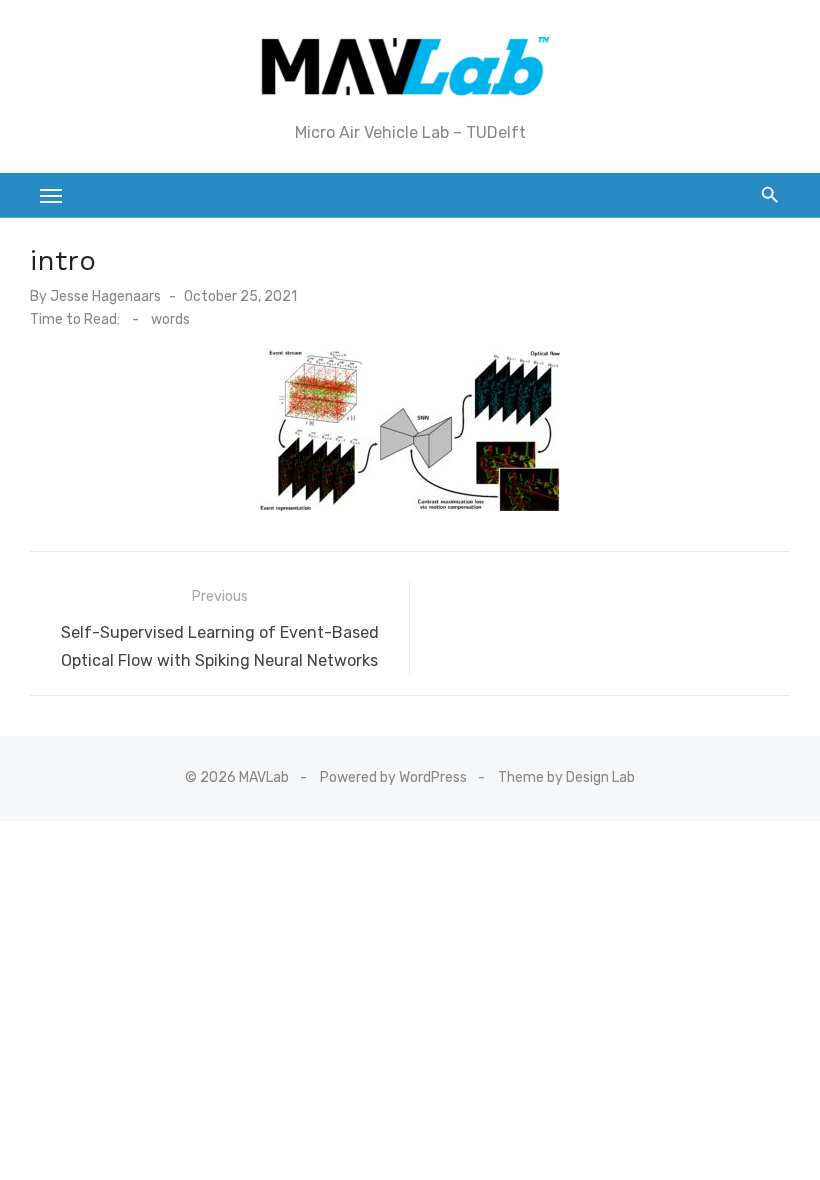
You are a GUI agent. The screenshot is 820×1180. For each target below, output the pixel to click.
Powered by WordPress (393, 777)
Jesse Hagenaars (105, 296)
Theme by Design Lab (566, 777)
